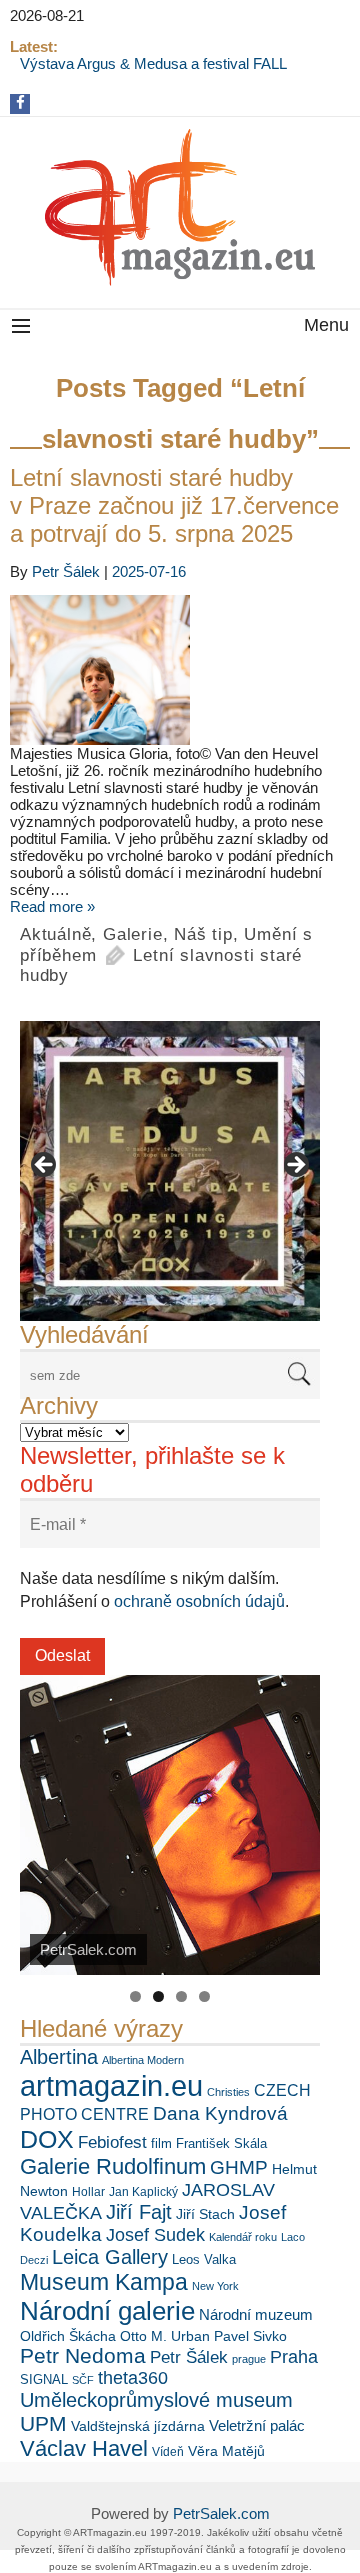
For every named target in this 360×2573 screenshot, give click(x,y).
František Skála (221, 2143)
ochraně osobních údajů (199, 1601)
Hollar (88, 2192)
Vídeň (168, 2452)
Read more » (52, 906)
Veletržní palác (257, 2425)
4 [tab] (204, 1996)
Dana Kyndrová (220, 2113)
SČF (83, 2380)
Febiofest (112, 2142)
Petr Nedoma (83, 2355)
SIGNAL (44, 2379)
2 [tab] (158, 1996)
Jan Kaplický (143, 2192)
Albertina (59, 2057)
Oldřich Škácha (68, 2336)
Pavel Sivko (250, 2336)
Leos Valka (204, 2259)
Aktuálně (55, 934)
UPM (43, 2423)
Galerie (133, 934)
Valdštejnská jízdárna (138, 2426)
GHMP (239, 2167)
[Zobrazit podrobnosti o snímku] (170, 1171)
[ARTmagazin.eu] (180, 207)
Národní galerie (107, 2311)
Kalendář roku (243, 2237)
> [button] (295, 1166)
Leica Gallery (110, 2257)
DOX (47, 2139)
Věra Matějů (226, 2451)
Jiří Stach (205, 2214)
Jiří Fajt (139, 2212)
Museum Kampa (104, 2282)
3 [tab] (181, 1996)
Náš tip (203, 934)
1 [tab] (135, 1996)
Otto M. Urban (165, 2336)
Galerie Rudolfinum (113, 2166)
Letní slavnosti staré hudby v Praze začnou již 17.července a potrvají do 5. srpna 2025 (174, 505)
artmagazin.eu (111, 2085)
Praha (294, 2357)
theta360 (133, 2378)
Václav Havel (84, 2448)
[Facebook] (20, 102)
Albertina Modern (143, 2060)
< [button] (45, 1166)
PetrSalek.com (221, 2513)
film (161, 2143)
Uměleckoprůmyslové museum (156, 2400)
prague (249, 2359)
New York (215, 2286)
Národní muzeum (256, 2314)
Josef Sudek (155, 2235)
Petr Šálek (66, 571)
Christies (228, 2092)
